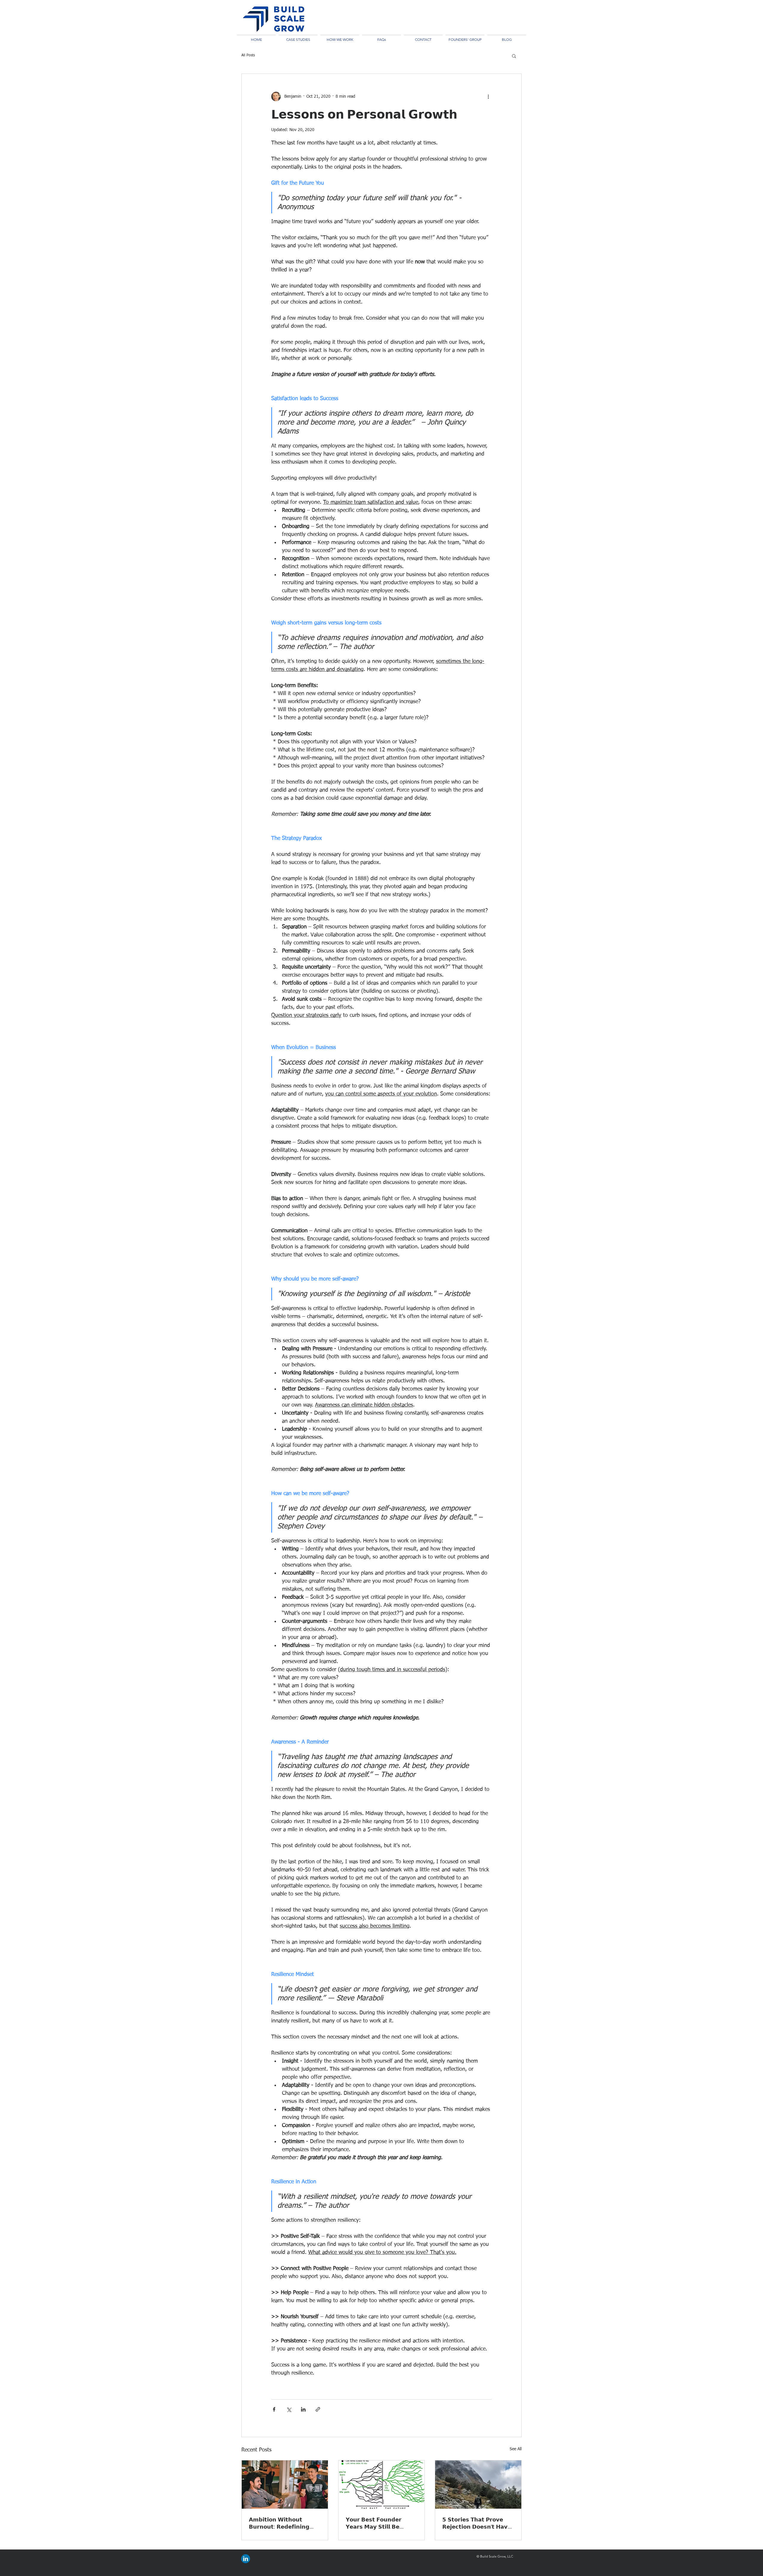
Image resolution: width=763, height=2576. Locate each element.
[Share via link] (318, 2409)
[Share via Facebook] (274, 2409)
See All (516, 2449)
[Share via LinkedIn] (303, 2409)
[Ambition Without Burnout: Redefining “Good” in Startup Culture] (285, 2485)
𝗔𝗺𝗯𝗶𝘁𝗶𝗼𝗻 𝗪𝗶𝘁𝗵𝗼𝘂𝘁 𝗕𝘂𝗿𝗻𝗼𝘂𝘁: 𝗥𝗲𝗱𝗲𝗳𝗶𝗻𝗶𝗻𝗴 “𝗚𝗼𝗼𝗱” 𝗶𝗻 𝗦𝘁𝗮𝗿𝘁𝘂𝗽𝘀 (279, 2523)
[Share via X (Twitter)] (289, 2409)
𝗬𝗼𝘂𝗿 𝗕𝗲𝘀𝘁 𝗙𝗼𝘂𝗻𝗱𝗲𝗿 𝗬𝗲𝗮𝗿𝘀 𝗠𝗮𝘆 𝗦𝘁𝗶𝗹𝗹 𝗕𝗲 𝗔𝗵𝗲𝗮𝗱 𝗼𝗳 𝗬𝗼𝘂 (374, 2523)
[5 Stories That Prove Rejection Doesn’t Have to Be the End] (478, 2485)
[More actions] (488, 97)
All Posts (248, 55)
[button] (514, 56)
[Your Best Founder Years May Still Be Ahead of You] (382, 2485)
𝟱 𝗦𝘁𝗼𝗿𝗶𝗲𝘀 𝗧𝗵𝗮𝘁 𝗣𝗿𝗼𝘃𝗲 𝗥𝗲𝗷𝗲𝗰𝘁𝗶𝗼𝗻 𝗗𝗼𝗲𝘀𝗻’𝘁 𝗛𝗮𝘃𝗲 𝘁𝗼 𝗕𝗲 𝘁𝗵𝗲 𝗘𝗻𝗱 (477, 2523)
